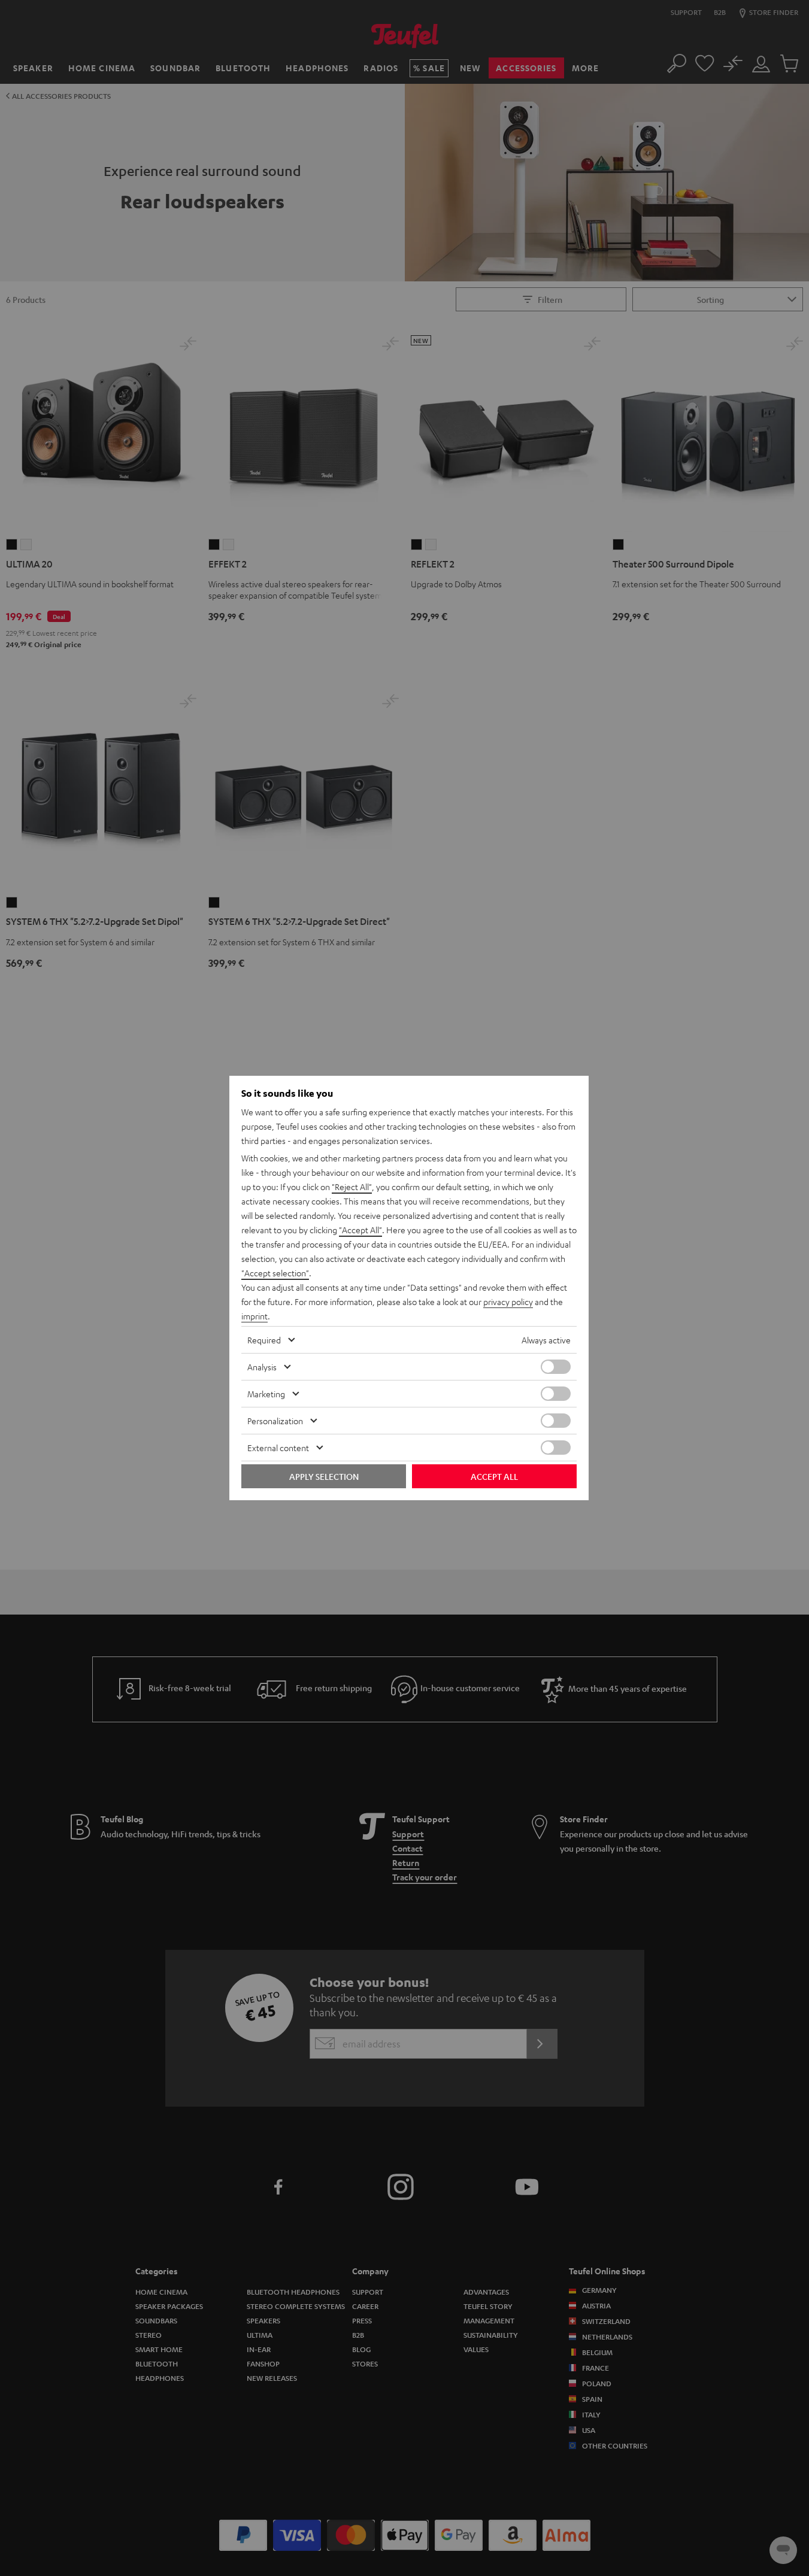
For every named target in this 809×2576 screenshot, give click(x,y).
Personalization (275, 1421)
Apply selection (324, 1476)
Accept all (494, 1476)
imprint (254, 1316)
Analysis (262, 1367)
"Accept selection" (275, 1273)
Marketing (266, 1394)
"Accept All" (360, 1230)
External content (278, 1448)
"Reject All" (352, 1187)
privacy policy (508, 1301)
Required (264, 1340)
